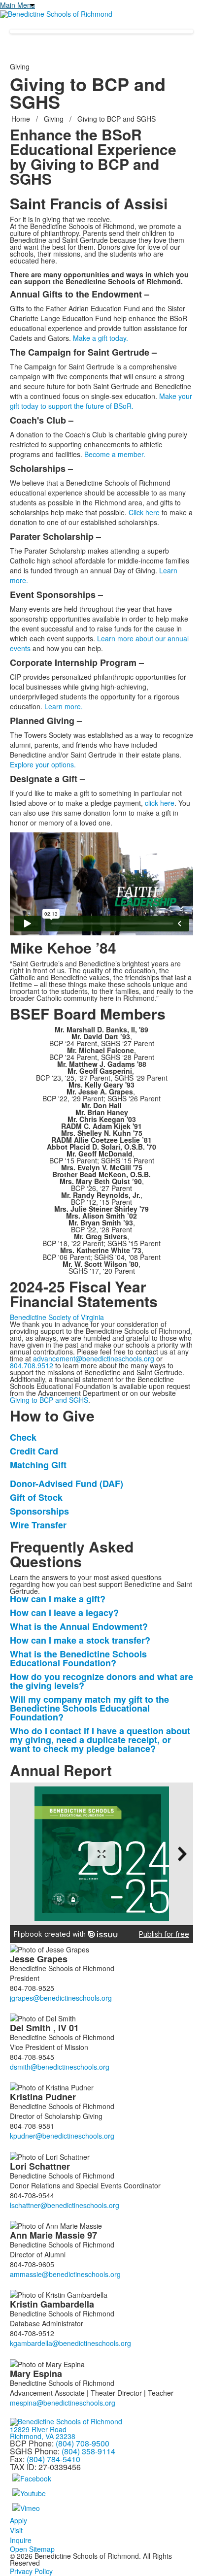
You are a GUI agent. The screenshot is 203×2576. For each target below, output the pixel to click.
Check (23, 1437)
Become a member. (115, 454)
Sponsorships (39, 1511)
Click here (144, 512)
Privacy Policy (31, 2571)
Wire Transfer (38, 1525)
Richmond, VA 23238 (43, 2436)
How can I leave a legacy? (64, 1613)
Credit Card (34, 1451)
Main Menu (17, 5)
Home (22, 119)
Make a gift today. (101, 338)
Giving (54, 119)
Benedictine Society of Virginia (57, 1317)
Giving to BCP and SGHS (49, 1400)
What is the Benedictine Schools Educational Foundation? (78, 1658)
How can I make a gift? (58, 1599)
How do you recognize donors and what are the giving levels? (101, 1681)
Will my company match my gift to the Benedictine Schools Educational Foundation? (89, 1708)
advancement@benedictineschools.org (94, 1358)
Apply (18, 2520)
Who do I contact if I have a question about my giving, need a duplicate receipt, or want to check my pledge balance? (100, 1740)
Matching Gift (38, 1465)
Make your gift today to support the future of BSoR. (101, 401)
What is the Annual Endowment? (79, 1626)
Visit (16, 2530)
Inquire (21, 2540)
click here (160, 803)
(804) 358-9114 (88, 2451)
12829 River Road (38, 2429)
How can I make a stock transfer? (80, 1640)
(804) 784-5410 (53, 2459)
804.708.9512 (32, 1365)
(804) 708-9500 (83, 2443)
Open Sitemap (32, 2549)
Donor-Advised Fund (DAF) (68, 1484)
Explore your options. (43, 764)
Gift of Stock (36, 1497)
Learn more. (64, 706)
